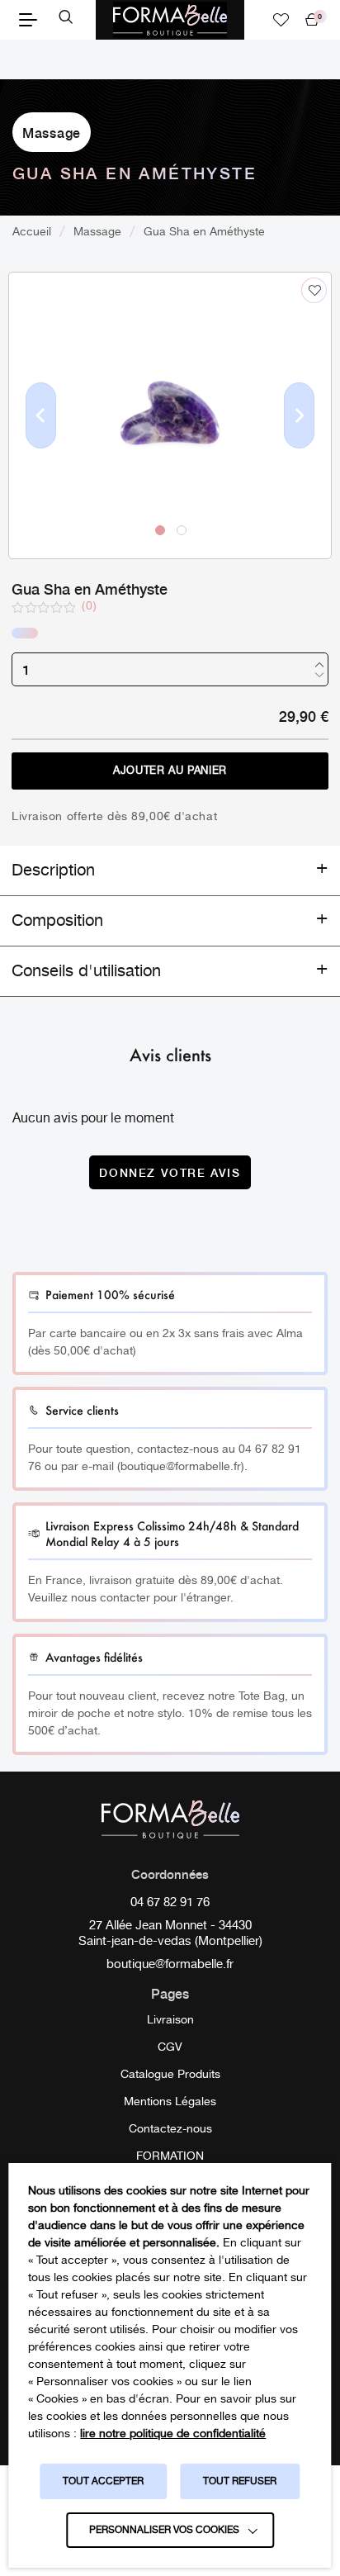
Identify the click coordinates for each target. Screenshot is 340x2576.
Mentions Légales (170, 2102)
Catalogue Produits (170, 2075)
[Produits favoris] (281, 20)
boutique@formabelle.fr (170, 1966)
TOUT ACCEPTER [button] (103, 2481)
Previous (41, 442)
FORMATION (170, 2156)
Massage (52, 132)
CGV (170, 2047)
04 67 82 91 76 (170, 1904)
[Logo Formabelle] (170, 20)
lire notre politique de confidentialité (173, 2434)
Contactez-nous (170, 2129)
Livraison (170, 2020)
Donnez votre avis (170, 1172)
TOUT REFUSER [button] (240, 2481)
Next (300, 442)
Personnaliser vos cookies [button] (164, 2530)
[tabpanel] (170, 415)
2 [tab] (181, 529)
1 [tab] (159, 529)
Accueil (32, 232)
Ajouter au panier (170, 771)
